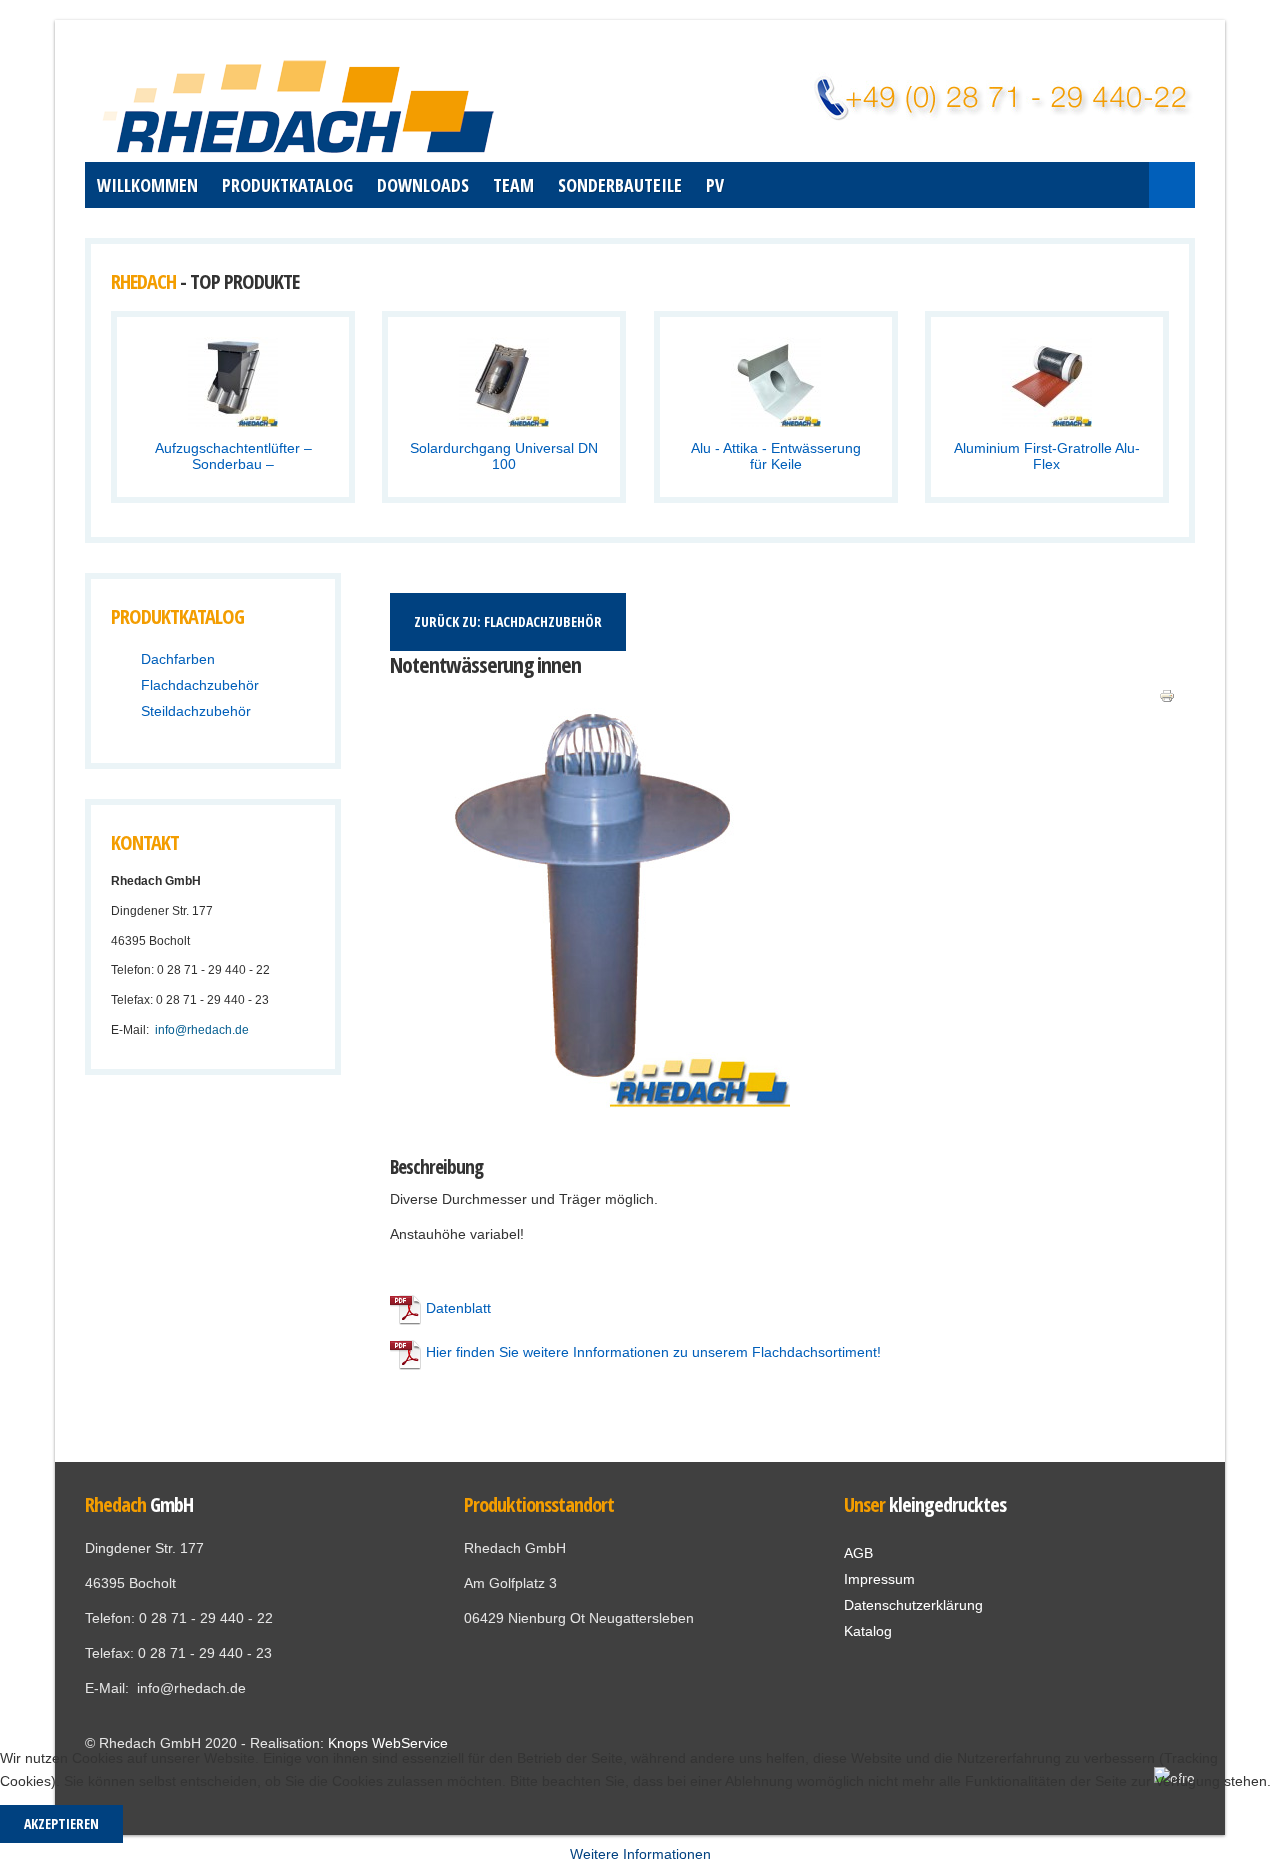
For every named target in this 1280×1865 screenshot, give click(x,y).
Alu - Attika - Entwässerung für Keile (776, 456)
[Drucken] (1167, 695)
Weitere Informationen (640, 1854)
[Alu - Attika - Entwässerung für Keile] (776, 381)
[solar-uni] (453, 416)
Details (284, 416)
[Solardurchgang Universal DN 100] (504, 381)
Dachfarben (178, 659)
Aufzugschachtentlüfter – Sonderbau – (233, 456)
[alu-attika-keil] (724, 416)
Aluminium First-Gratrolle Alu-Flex (1047, 456)
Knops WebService (388, 1743)
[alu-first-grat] (996, 416)
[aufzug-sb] (182, 416)
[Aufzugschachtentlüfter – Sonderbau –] (233, 381)
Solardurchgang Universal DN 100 (504, 456)
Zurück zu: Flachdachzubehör (508, 621)
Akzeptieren (61, 1823)
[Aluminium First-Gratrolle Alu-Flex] (1047, 381)
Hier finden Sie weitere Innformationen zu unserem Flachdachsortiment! (651, 1352)
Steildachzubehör (196, 711)
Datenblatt (458, 1308)
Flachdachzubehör (200, 685)
